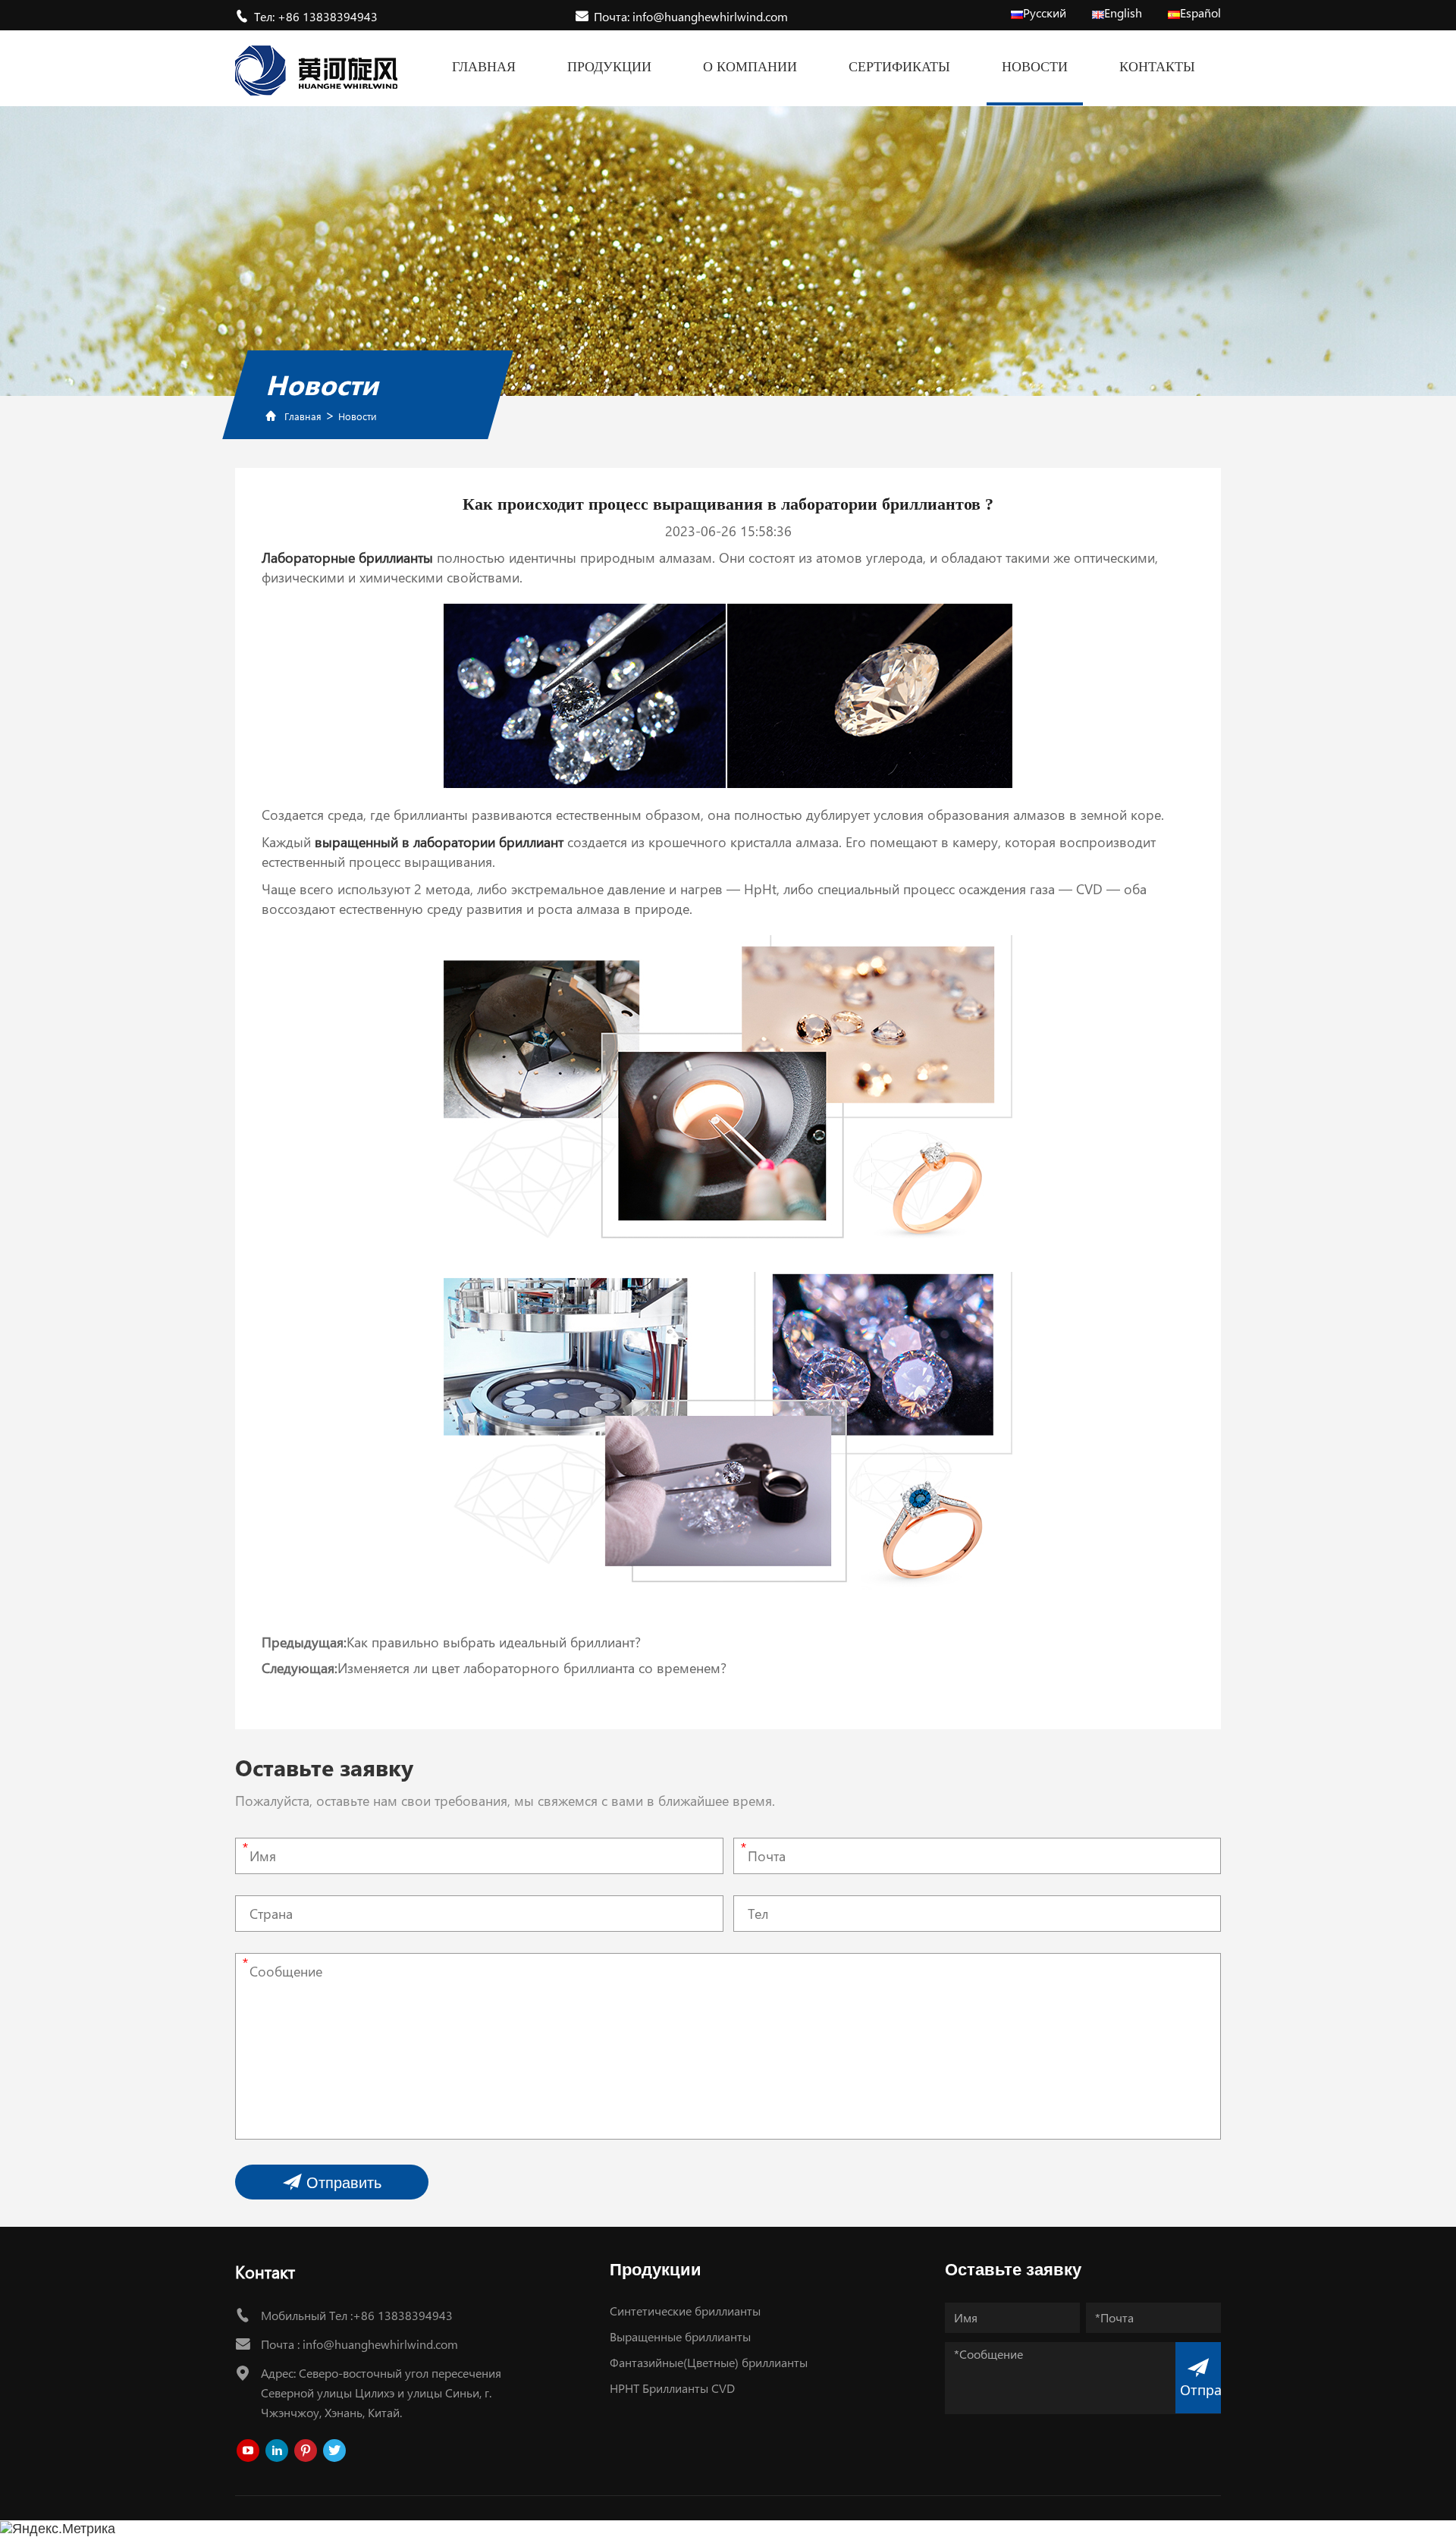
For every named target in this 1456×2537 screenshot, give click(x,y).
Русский (1045, 13)
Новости (1035, 67)
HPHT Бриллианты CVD (672, 2388)
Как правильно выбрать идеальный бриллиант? (494, 1642)
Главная (484, 67)
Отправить (342, 2183)
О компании (750, 67)
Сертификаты (899, 67)
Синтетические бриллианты (685, 2311)
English (1123, 13)
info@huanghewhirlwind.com (380, 2344)
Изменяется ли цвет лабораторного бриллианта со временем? (532, 1668)
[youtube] (248, 2451)
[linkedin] (277, 2451)
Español (1200, 13)
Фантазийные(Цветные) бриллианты (709, 2362)
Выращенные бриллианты (680, 2336)
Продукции (609, 67)
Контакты (1157, 67)
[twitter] (334, 2451)
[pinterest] (306, 2451)
